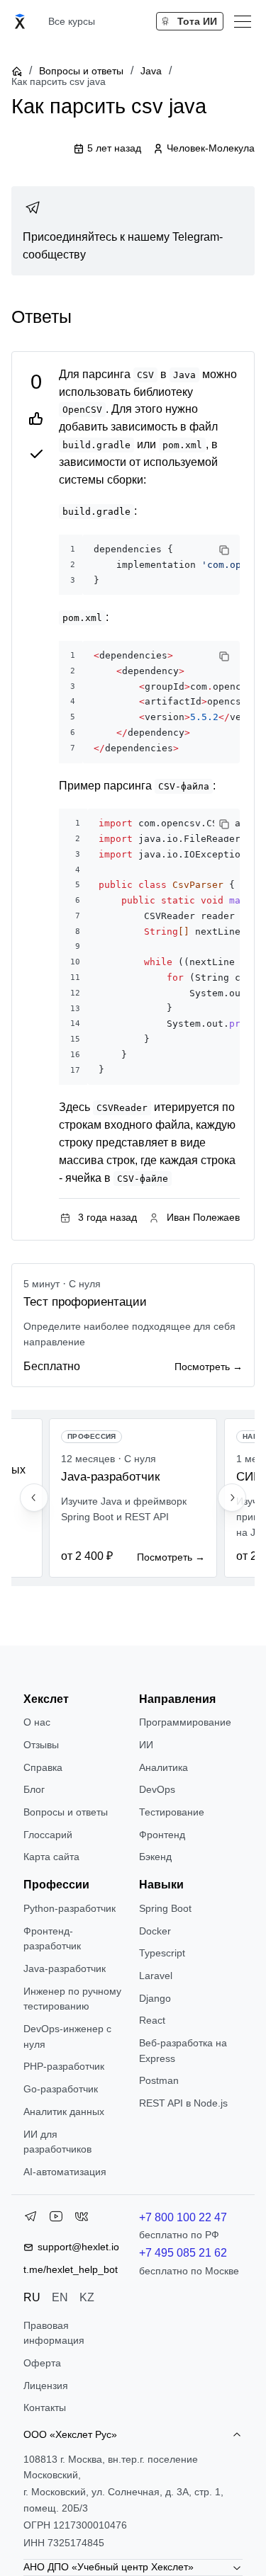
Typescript (162, 1953)
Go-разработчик (61, 2089)
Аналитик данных (64, 2111)
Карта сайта (51, 1857)
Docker (155, 1931)
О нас (37, 1722)
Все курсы (72, 21)
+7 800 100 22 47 (183, 2217)
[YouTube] (56, 2219)
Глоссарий (48, 1835)
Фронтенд (162, 1835)
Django (155, 1998)
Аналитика (164, 1767)
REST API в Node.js (183, 2103)
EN (60, 2297)
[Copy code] (224, 550)
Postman (159, 2080)
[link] (133, 231)
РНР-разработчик (64, 2066)
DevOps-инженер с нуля (67, 2036)
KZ (87, 2297)
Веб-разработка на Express (183, 2051)
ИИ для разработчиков (57, 2142)
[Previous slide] (34, 1498)
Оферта (42, 2363)
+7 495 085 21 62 (183, 2253)
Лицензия (46, 2386)
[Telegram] (31, 2219)
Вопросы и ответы (81, 71)
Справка (43, 1767)
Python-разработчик (70, 1908)
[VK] (82, 2219)
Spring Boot (165, 1908)
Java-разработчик (65, 1968)
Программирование (185, 1722)
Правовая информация (54, 2333)
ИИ (146, 1745)
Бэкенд (155, 1857)
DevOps (157, 1789)
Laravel (156, 1976)
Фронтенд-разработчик (52, 1939)
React (152, 2020)
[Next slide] (232, 1498)
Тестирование (172, 1812)
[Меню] (243, 21)
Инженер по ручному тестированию (72, 1999)
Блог (34, 1789)
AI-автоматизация (65, 2172)
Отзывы (41, 1745)
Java (151, 71)
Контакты (45, 2407)
